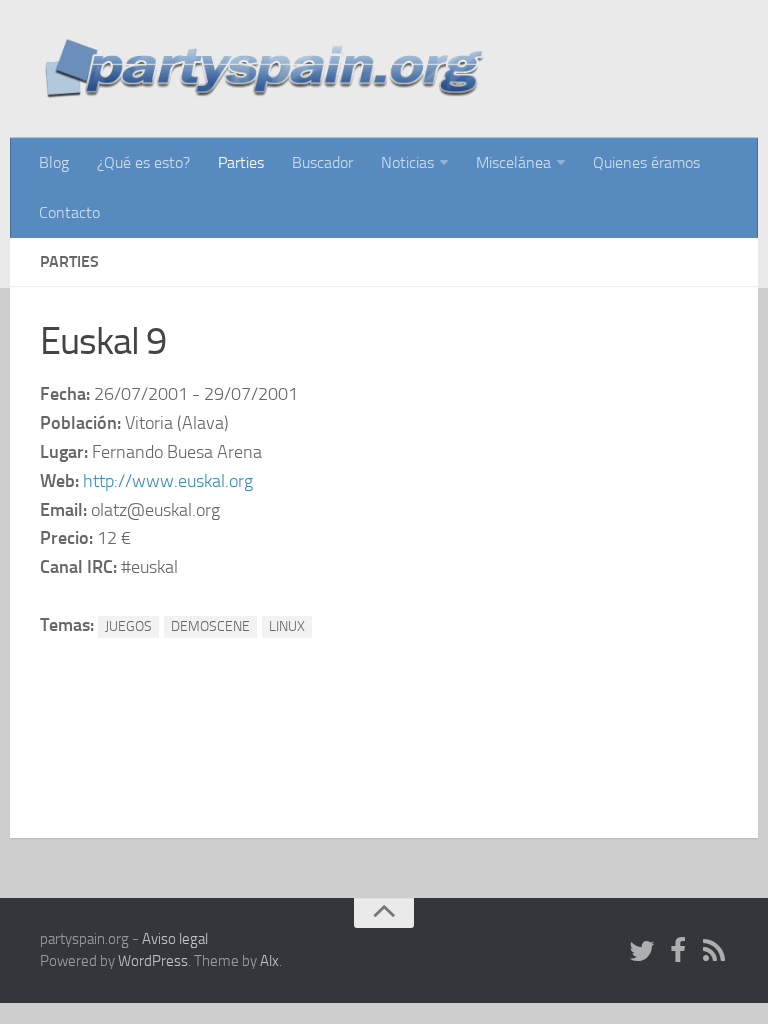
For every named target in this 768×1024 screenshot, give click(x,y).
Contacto (69, 212)
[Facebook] (678, 952)
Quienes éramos (646, 162)
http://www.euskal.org (168, 481)
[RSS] (714, 952)
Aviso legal (175, 939)
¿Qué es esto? (143, 162)
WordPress (153, 961)
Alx (269, 961)
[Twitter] (642, 952)
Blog (54, 162)
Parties (241, 162)
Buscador (322, 162)
